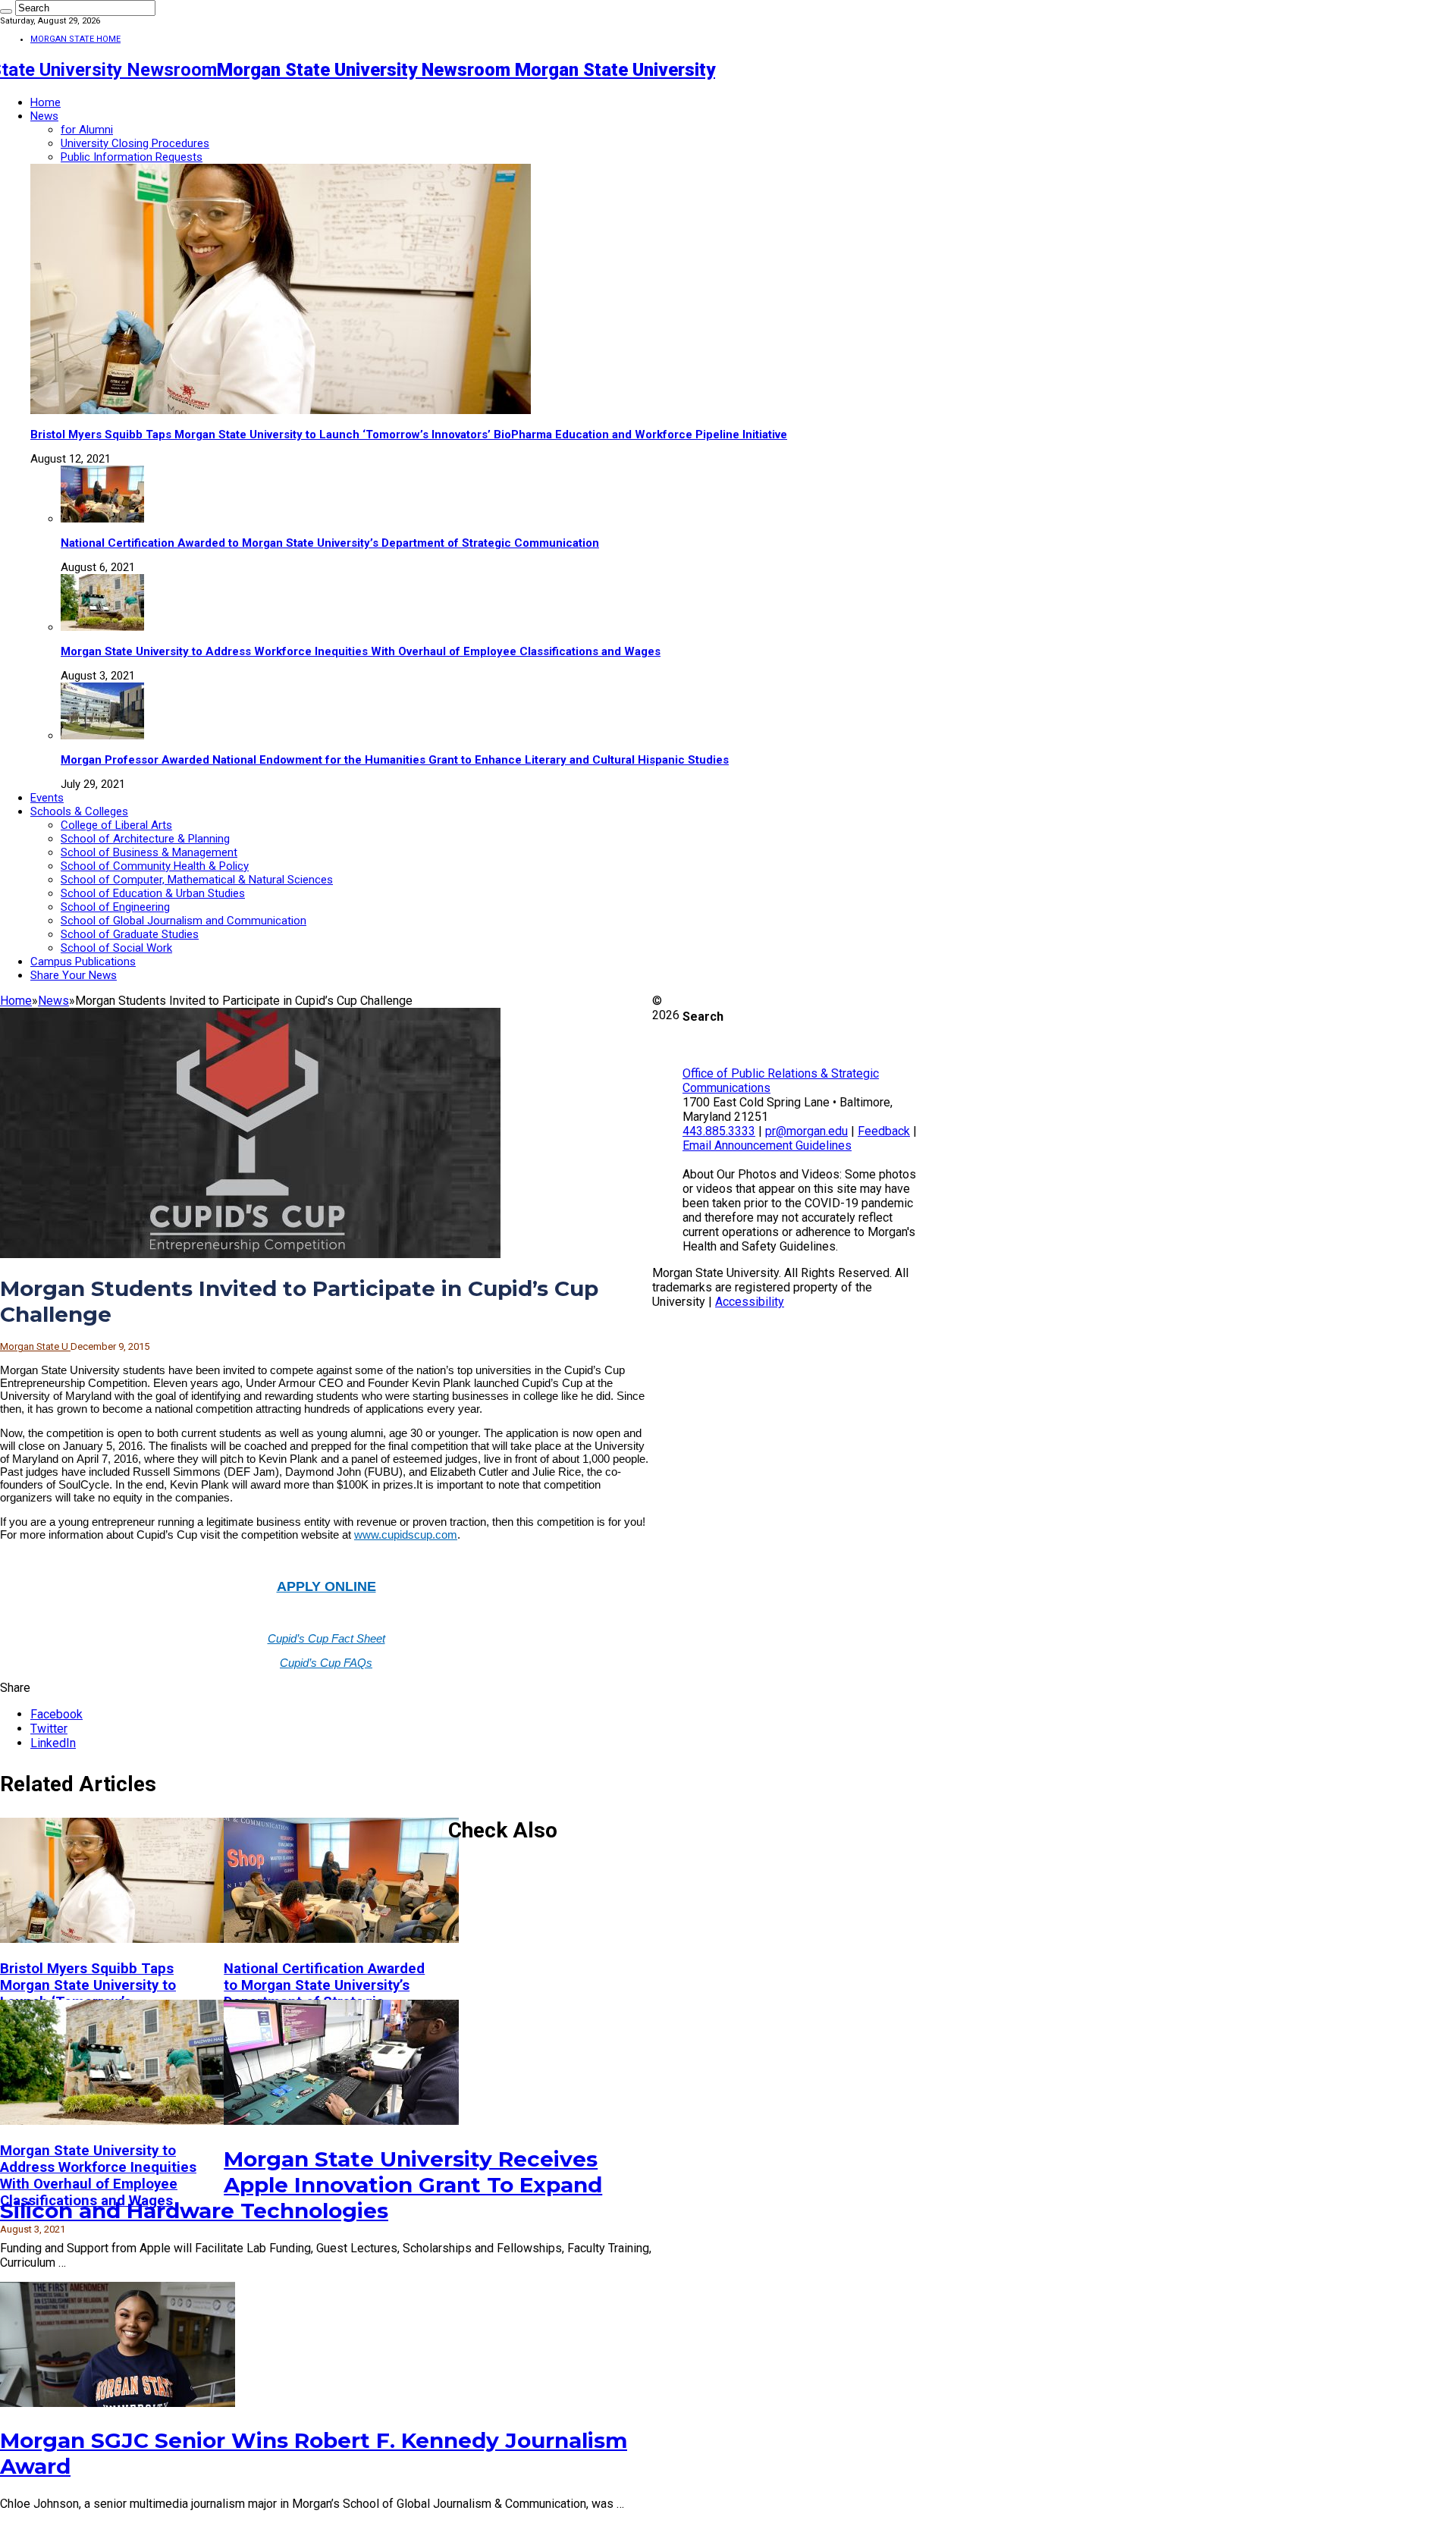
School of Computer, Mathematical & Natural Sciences (197, 880)
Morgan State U (35, 1346)
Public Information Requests (132, 157)
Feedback (884, 1131)
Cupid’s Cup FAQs (326, 1663)
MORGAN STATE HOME (75, 39)
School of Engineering (115, 907)
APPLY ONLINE (326, 1586)
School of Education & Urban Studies (153, 893)
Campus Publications (83, 962)
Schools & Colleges (79, 811)
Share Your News (74, 975)
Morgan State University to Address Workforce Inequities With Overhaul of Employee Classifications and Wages (361, 651)
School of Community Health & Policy (155, 866)
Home (45, 102)
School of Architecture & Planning (145, 839)
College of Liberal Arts (116, 825)
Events (47, 798)
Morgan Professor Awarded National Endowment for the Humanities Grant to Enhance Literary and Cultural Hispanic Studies (395, 760)
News (44, 116)
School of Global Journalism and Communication (184, 921)
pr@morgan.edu (806, 1131)
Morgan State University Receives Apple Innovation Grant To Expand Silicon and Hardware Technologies (301, 2185)
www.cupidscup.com (406, 1535)
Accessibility (750, 1302)
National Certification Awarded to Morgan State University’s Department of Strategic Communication (330, 543)
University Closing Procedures (135, 143)
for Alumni (87, 130)
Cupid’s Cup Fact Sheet (326, 1638)
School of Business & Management (149, 852)
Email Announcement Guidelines (767, 1145)
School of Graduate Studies (130, 934)
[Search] (6, 11)
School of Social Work (116, 948)
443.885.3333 (719, 1131)
